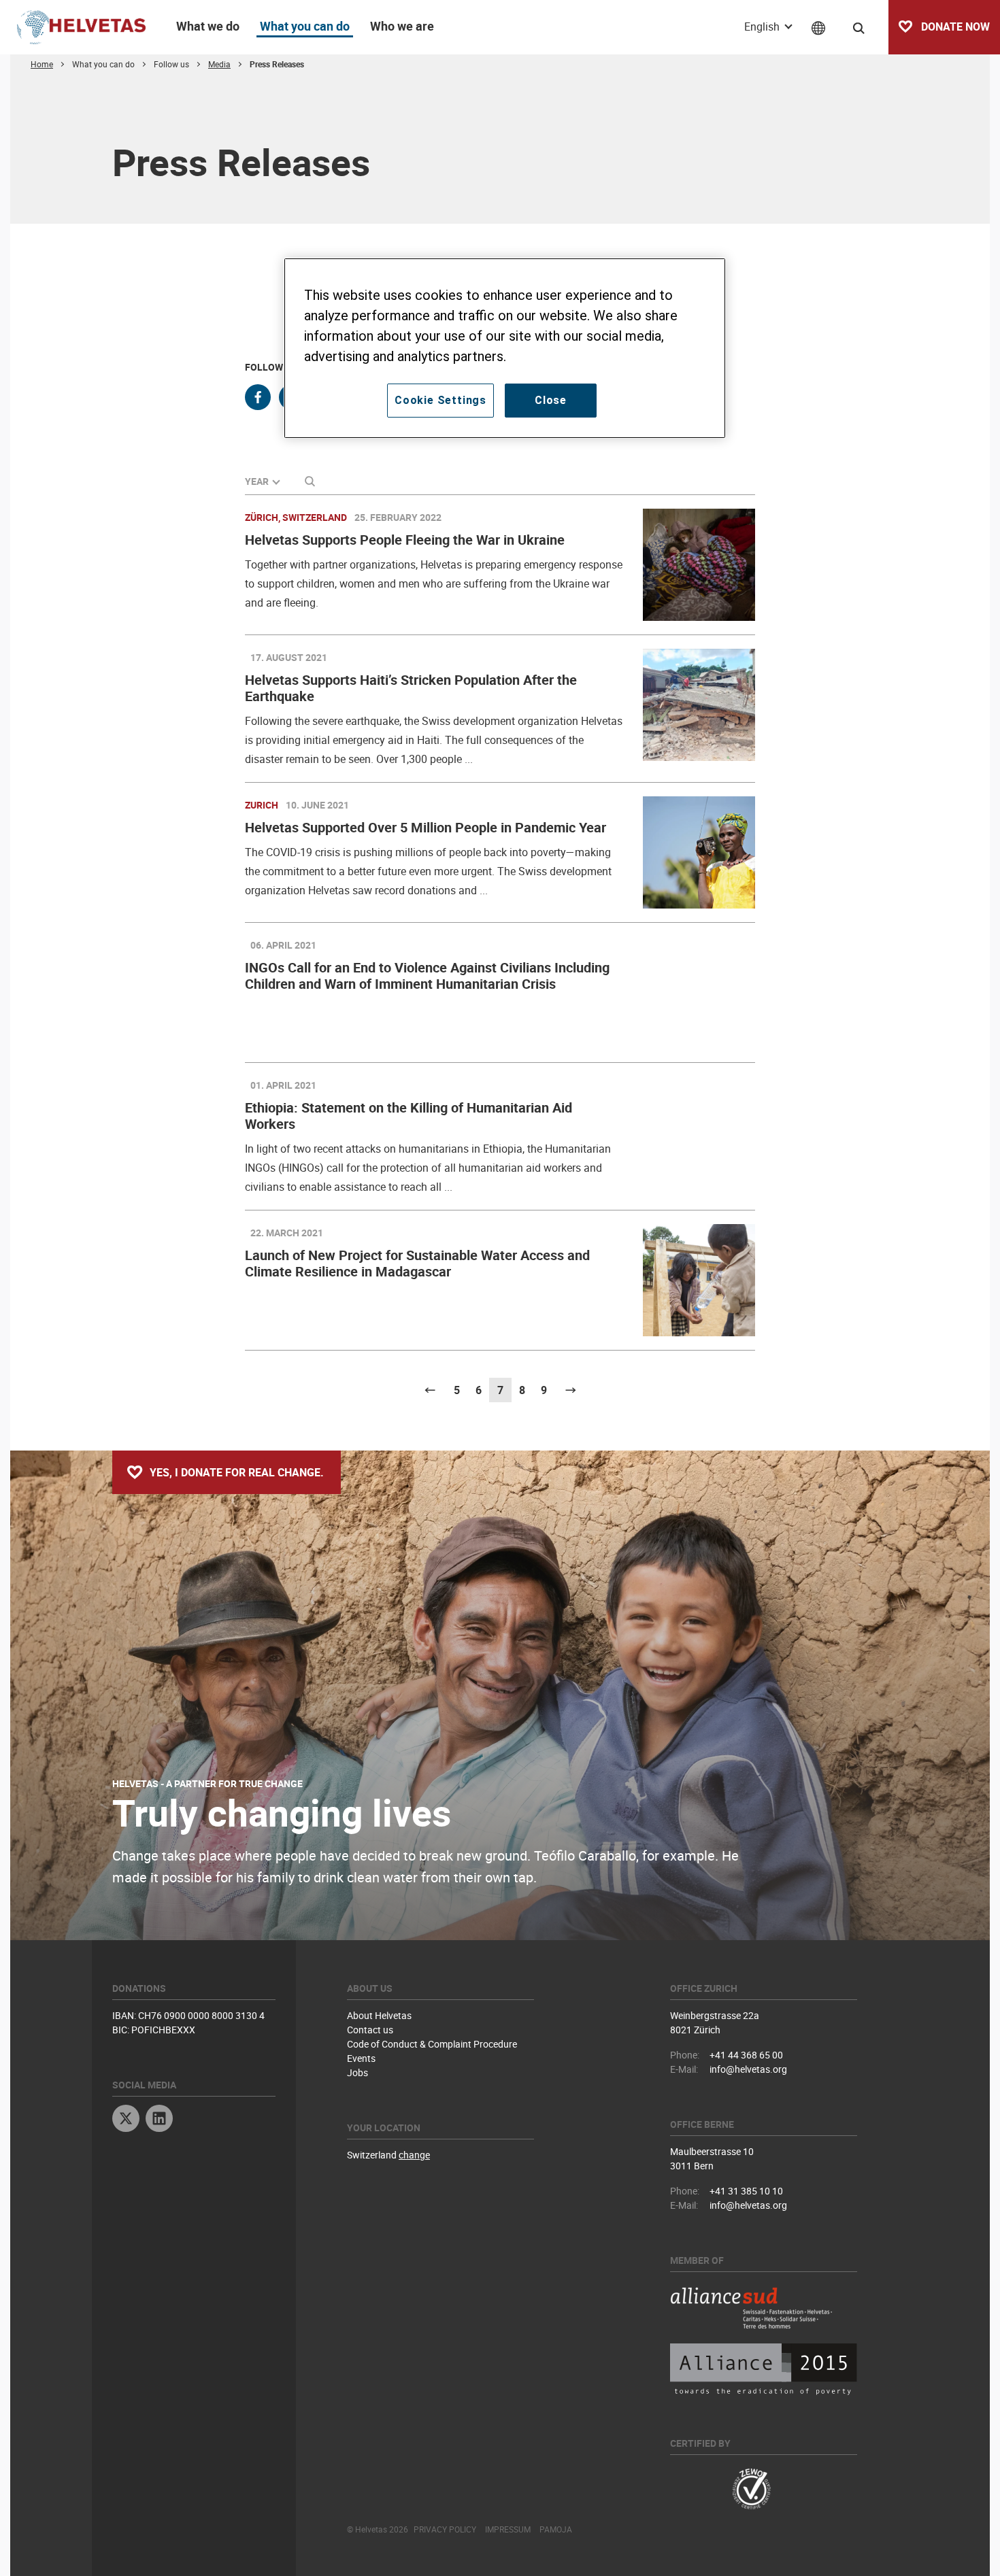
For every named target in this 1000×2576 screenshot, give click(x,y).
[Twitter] (126, 2120)
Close (551, 400)
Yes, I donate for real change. (237, 1472)
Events (361, 2058)
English (763, 27)
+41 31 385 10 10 (746, 2191)
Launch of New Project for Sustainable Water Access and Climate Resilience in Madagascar (417, 1263)
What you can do (305, 26)
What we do (208, 26)
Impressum (508, 2529)
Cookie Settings (440, 400)
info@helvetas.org (748, 2069)
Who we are (402, 26)
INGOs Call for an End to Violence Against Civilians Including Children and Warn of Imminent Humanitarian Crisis (427, 976)
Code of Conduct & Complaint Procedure (432, 2044)
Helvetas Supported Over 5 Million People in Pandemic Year (426, 827)
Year (257, 481)
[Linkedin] (159, 2120)
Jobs (357, 2072)
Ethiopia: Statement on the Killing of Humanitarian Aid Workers (409, 1116)
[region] (505, 348)
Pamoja (556, 2529)
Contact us (370, 2030)
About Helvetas (379, 2015)
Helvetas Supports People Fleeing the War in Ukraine (405, 540)
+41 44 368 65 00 (746, 2055)
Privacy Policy (445, 2529)
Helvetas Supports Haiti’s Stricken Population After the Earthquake (411, 688)
